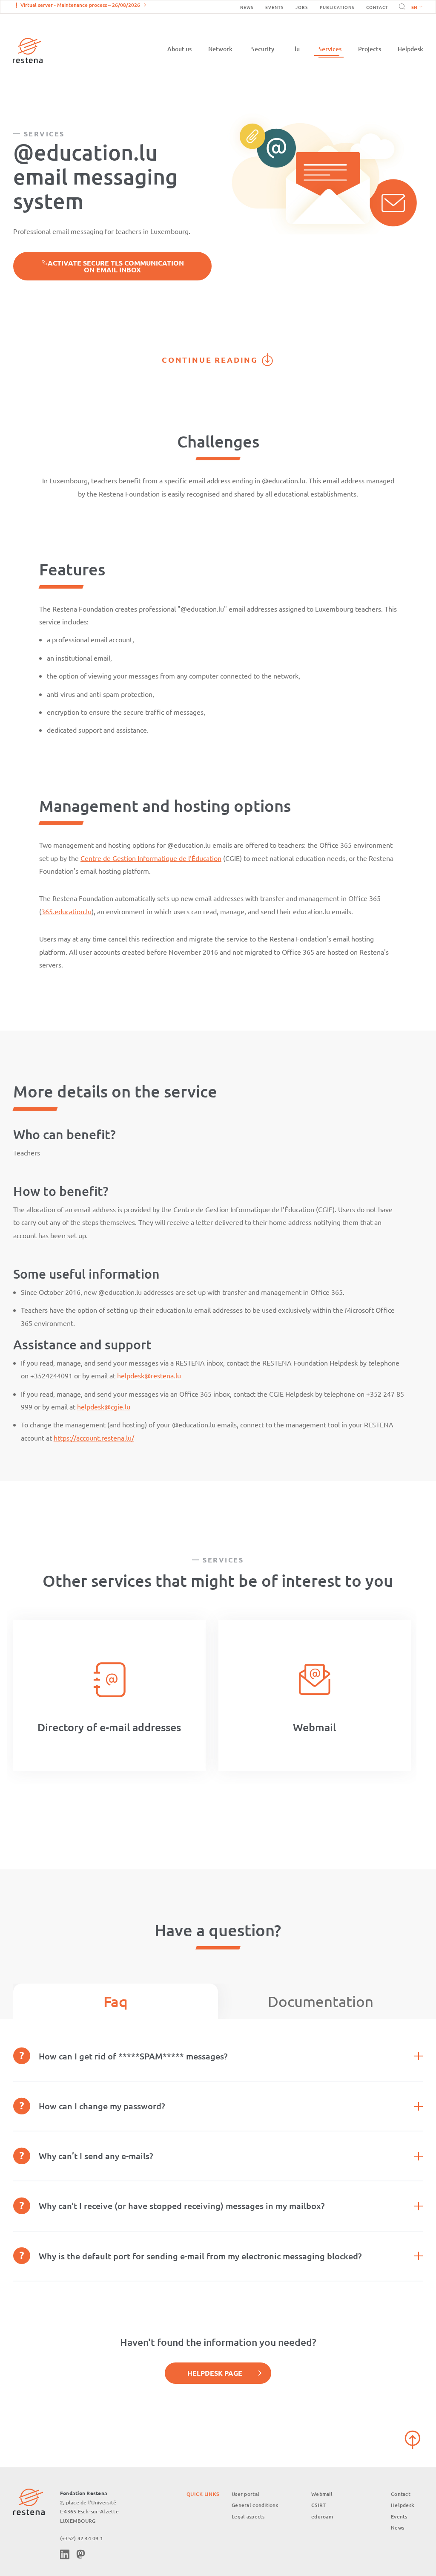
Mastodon (80, 2554)
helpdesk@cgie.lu (104, 1406)
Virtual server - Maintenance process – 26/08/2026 (80, 5)
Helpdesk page (215, 2373)
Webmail (322, 2494)
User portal (245, 2494)
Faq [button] (116, 2001)
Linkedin (65, 2554)
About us (179, 49)
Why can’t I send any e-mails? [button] (96, 2156)
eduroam (322, 2517)
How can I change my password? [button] (102, 2106)
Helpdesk (410, 49)
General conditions (255, 2505)
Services (330, 49)
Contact (377, 7)
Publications (337, 7)
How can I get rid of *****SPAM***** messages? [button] (133, 2056)
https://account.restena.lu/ (94, 1438)
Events (274, 7)
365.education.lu (66, 911)
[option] (109, 1696)
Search (401, 7)
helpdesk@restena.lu (149, 1375)
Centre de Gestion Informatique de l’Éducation (151, 858)
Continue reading (210, 360)
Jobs (302, 7)
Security (263, 49)
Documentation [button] (321, 2001)
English (417, 8)
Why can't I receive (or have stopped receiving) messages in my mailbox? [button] (182, 2206)
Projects (370, 49)
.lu (296, 49)
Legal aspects (248, 2517)
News (247, 7)
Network (220, 49)
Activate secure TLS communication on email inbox (116, 266)
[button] (415, 7)
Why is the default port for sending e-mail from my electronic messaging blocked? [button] (200, 2256)
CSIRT (318, 2505)
